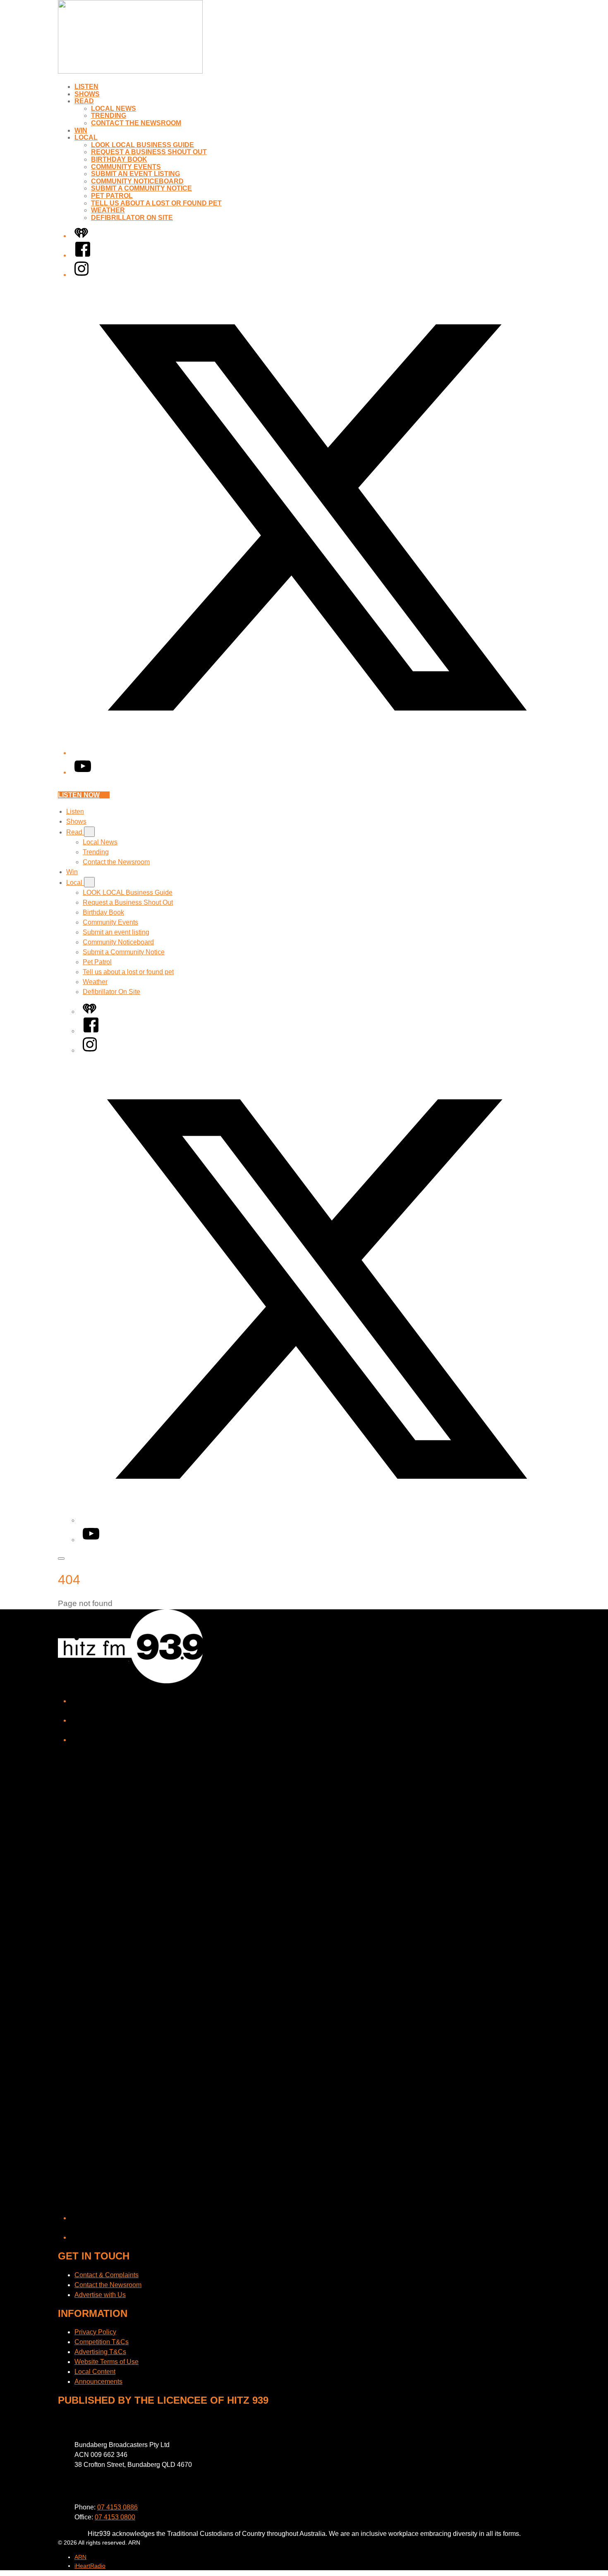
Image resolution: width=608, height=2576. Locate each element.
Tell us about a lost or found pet (156, 203)
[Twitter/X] (312, 753)
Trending (109, 116)
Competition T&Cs (102, 2342)
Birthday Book (119, 159)
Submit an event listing (135, 174)
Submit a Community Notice (141, 188)
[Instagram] (81, 275)
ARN (80, 2557)
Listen (86, 87)
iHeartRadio (90, 2566)
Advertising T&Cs (100, 2352)
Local (86, 137)
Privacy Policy (95, 2332)
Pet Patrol (112, 196)
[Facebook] (83, 255)
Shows (87, 94)
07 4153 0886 (117, 2507)
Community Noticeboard (137, 181)
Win (81, 130)
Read (84, 101)
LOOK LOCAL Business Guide (142, 145)
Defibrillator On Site (132, 218)
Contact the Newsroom (136, 123)
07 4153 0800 (115, 2517)
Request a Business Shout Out (149, 152)
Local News (114, 108)
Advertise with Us (100, 2295)
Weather (108, 210)
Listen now (79, 795)
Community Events (126, 167)
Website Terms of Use (107, 2362)
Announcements (98, 2382)
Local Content (95, 2372)
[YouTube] (83, 772)
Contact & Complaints (107, 2275)
